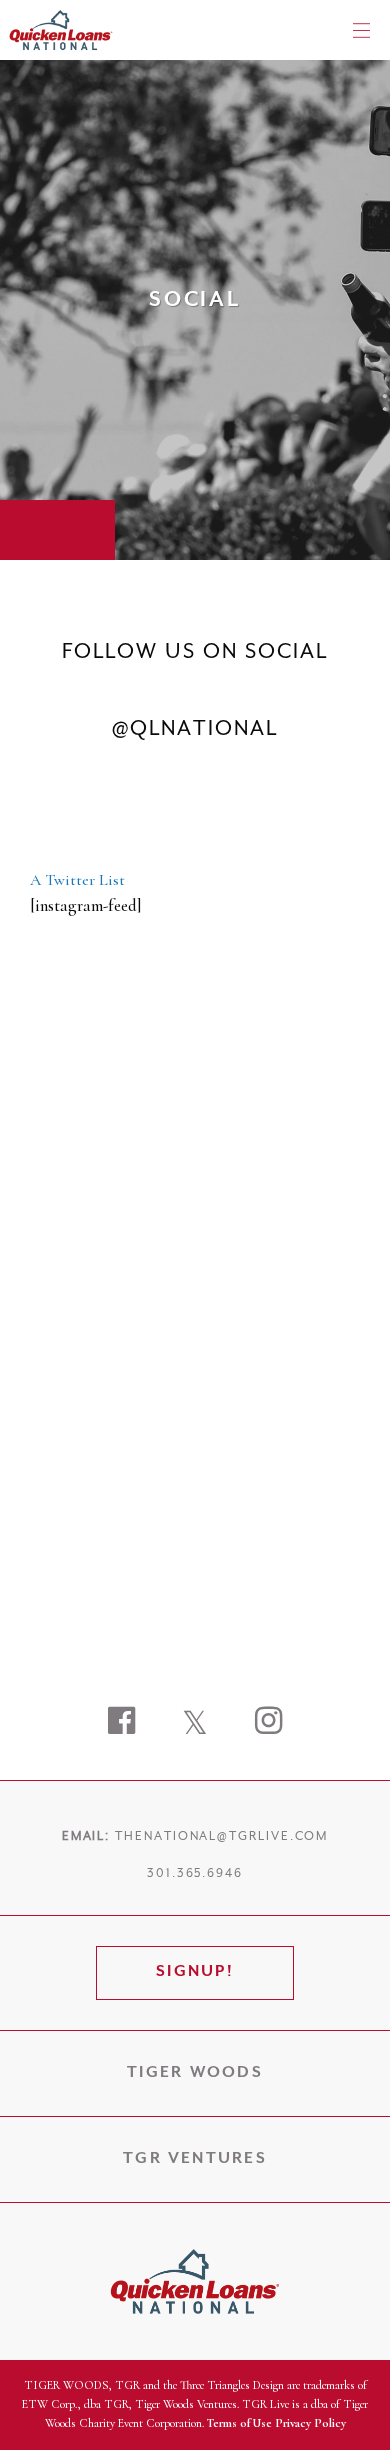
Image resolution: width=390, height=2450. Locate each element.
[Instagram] (268, 1723)
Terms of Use (239, 2423)
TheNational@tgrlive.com (221, 1837)
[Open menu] (361, 30)
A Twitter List (77, 880)
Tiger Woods (195, 2073)
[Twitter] (195, 1723)
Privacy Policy (310, 2423)
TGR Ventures (195, 2159)
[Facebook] (121, 1723)
